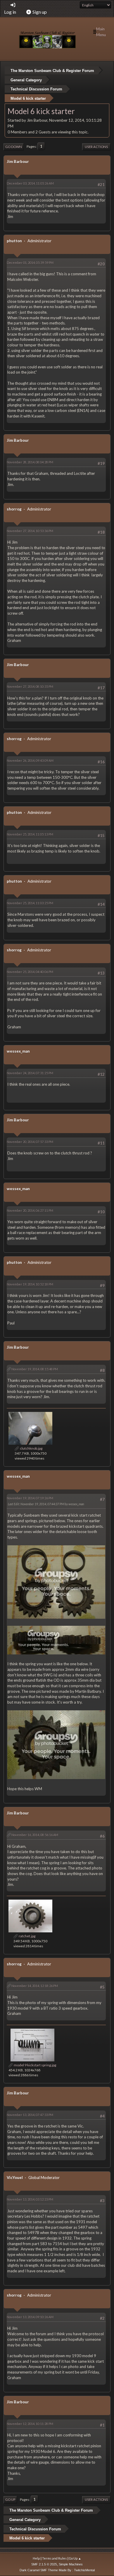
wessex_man (18, 1051)
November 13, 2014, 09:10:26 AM (30, 2317)
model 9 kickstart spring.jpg (35, 2065)
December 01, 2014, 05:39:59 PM (30, 263)
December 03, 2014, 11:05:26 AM (30, 183)
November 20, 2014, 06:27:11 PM (30, 1210)
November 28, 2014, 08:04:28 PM (30, 462)
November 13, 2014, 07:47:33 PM (30, 2115)
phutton (14, 241)
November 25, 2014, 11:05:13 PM (30, 834)
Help (36, 2558)
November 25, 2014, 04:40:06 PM (30, 972)
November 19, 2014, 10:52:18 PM (30, 1284)
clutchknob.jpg (31, 1448)
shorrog (14, 509)
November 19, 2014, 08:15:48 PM (35, 1369)
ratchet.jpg (27, 1936)
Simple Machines (71, 2564)
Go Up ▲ (75, 2558)
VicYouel (15, 2178)
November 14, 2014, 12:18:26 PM (35, 1986)
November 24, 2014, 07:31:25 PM (30, 1073)
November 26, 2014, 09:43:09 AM (30, 761)
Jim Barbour (18, 161)
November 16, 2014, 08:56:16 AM (35, 1835)
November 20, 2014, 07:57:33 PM (30, 1142)
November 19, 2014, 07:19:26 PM (30, 1498)
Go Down (14, 147)
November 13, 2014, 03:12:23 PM (30, 2199)
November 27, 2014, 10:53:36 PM (30, 531)
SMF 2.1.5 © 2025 (44, 2564)
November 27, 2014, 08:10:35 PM (30, 686)
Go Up (10, 2499)
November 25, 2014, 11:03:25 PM (30, 903)
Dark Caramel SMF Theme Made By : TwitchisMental (57, 2570)
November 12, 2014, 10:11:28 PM (30, 2424)
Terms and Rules (54, 2558)
